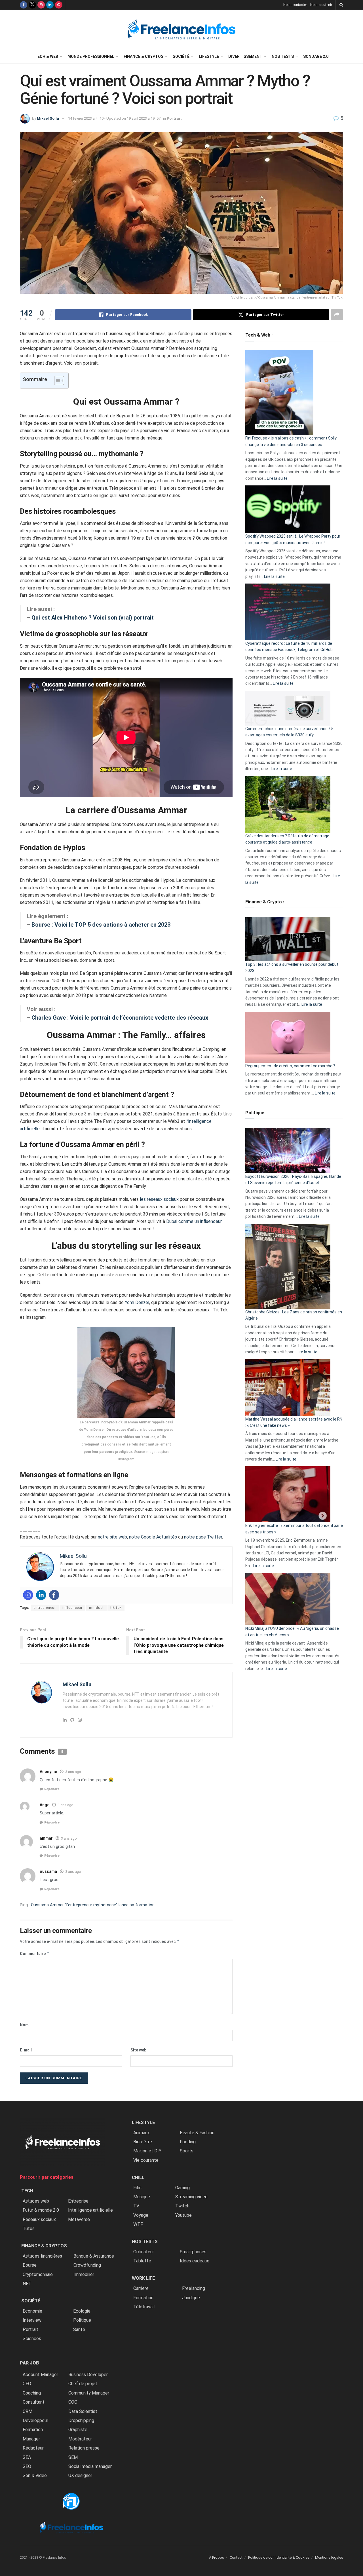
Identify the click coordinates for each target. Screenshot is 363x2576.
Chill (138, 2177)
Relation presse (84, 2448)
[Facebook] (54, 1595)
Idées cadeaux (194, 2261)
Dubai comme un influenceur (194, 1221)
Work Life (143, 2278)
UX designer (80, 2475)
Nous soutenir (321, 5)
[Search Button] (341, 5)
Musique (142, 2197)
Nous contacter (295, 5)
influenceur (72, 1608)
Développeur (35, 2420)
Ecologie (82, 2311)
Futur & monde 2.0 (41, 2210)
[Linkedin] (41, 1595)
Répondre (52, 1789)
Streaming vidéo (191, 2197)
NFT (27, 2284)
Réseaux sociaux (39, 2219)
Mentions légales (329, 2557)
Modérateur (80, 2439)
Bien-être (143, 2142)
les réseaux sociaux (159, 1199)
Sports (187, 2151)
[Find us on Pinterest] (59, 5)
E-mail (26, 2050)
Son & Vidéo (35, 2475)
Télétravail (144, 2307)
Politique (82, 2320)
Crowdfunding (87, 2265)
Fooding (188, 2142)
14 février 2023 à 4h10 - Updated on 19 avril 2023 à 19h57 (114, 118)
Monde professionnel (91, 56)
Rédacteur (33, 2448)
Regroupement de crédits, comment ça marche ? (290, 1066)
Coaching (32, 2393)
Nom (24, 2025)
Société (181, 56)
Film (137, 2188)
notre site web (112, 1537)
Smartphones (193, 2252)
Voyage (141, 2215)
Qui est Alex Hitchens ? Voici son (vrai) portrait (93, 618)
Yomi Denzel (137, 1302)
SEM (73, 2457)
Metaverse (79, 2219)
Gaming (182, 2188)
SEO (27, 2466)
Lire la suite (277, 478)
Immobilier (84, 2274)
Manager (31, 2439)
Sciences (32, 2339)
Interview (32, 2320)
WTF (138, 2224)
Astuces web (36, 2201)
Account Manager (40, 2375)
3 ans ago (73, 1772)
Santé (79, 2329)
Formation (33, 2430)
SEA (27, 2457)
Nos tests (283, 56)
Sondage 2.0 (316, 56)
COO (73, 2402)
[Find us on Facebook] (24, 5)
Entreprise (78, 2201)
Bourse (30, 2265)
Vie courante (146, 2160)
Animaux (142, 2133)
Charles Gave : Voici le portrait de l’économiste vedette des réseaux (121, 1018)
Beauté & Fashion (197, 2133)
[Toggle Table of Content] (56, 381)
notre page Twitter (203, 1537)
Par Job (29, 2363)
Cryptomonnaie (38, 2274)
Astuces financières (42, 2256)
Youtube (183, 2215)
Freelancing (194, 2288)
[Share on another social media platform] (337, 315)
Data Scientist (83, 2411)
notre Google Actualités (153, 1537)
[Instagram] (28, 1595)
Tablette (142, 2261)
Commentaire (35, 1953)
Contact (236, 2557)
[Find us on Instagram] (41, 5)
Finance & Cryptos (143, 56)
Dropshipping (81, 2420)
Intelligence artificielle (90, 2210)
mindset (96, 1608)
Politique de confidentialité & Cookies (279, 2557)
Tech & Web (46, 56)
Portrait (174, 118)
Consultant (34, 2402)
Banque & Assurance (94, 2256)
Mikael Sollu (48, 118)
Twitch (182, 2206)
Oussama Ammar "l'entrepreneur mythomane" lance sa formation (93, 1905)
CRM (28, 2411)
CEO (27, 2384)
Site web (138, 2050)
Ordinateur (144, 2252)
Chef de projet (83, 2384)
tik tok (116, 1608)
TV (136, 2206)
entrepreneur (45, 1608)
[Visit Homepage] (181, 30)
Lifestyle (209, 56)
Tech (27, 2191)
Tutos (29, 2229)
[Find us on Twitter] (32, 5)
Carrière (141, 2288)
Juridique (191, 2298)
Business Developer (88, 2375)
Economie (32, 2311)
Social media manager (90, 2466)
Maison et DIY (147, 2151)
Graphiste (78, 2430)
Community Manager (89, 2393)
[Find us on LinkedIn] (50, 5)
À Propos (217, 2557)
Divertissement (245, 56)
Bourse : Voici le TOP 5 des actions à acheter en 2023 (101, 925)
